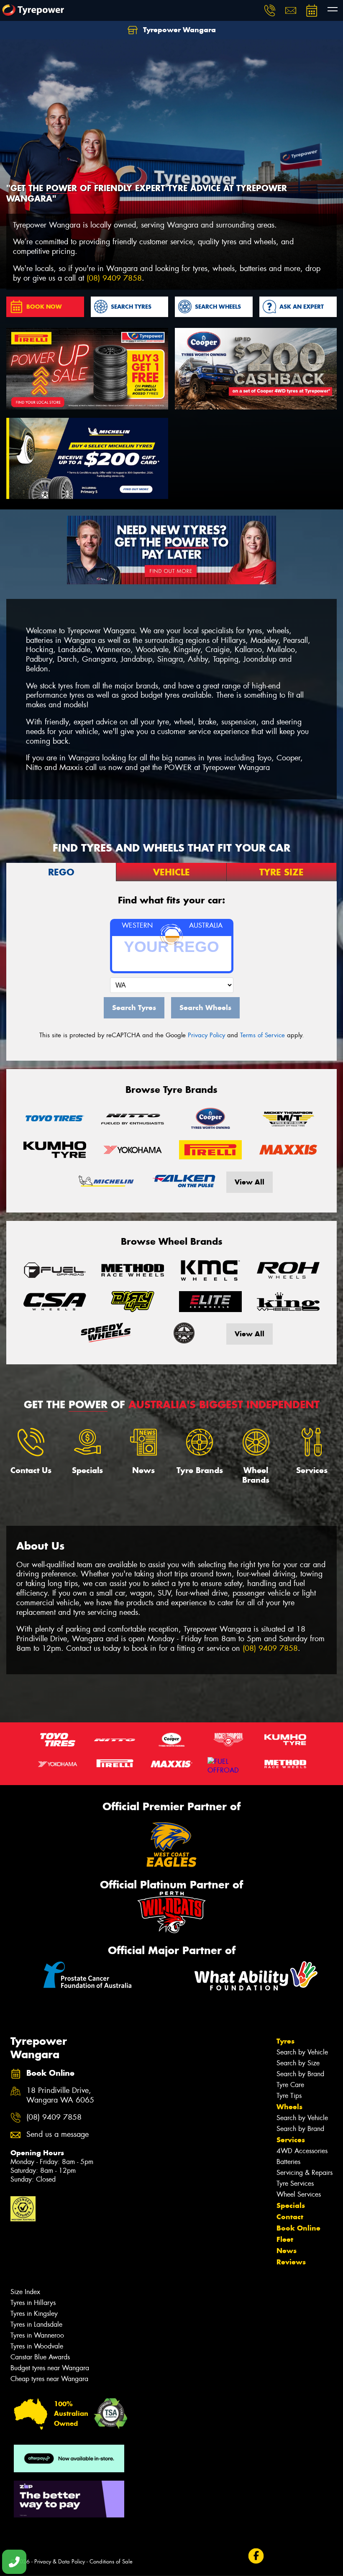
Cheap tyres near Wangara (49, 2379)
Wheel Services (299, 2194)
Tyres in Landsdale (36, 2324)
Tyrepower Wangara (178, 30)
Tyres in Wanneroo (37, 2335)
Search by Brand (300, 2074)
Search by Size (298, 2063)
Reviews (291, 2262)
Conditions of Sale (111, 2562)
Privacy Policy (206, 1035)
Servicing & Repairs (305, 2173)
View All (250, 1182)
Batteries (288, 2162)
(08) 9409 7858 (114, 278)
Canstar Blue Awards (40, 2357)
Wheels (289, 2107)
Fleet (285, 2239)
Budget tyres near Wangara (50, 2368)
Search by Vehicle (302, 2052)
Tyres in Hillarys (33, 2303)
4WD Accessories (302, 2151)
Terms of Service (262, 1035)
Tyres (285, 2041)
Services (291, 2140)
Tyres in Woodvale (37, 2346)
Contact (290, 2217)
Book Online (298, 2228)
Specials (291, 2205)
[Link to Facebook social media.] (256, 2556)
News (287, 2251)
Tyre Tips (289, 2096)
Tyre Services (295, 2183)
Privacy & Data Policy (60, 2562)
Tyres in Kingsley (34, 2314)
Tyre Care (290, 2085)
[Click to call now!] (270, 10)
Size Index (25, 2292)
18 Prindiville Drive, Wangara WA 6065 (60, 2095)
